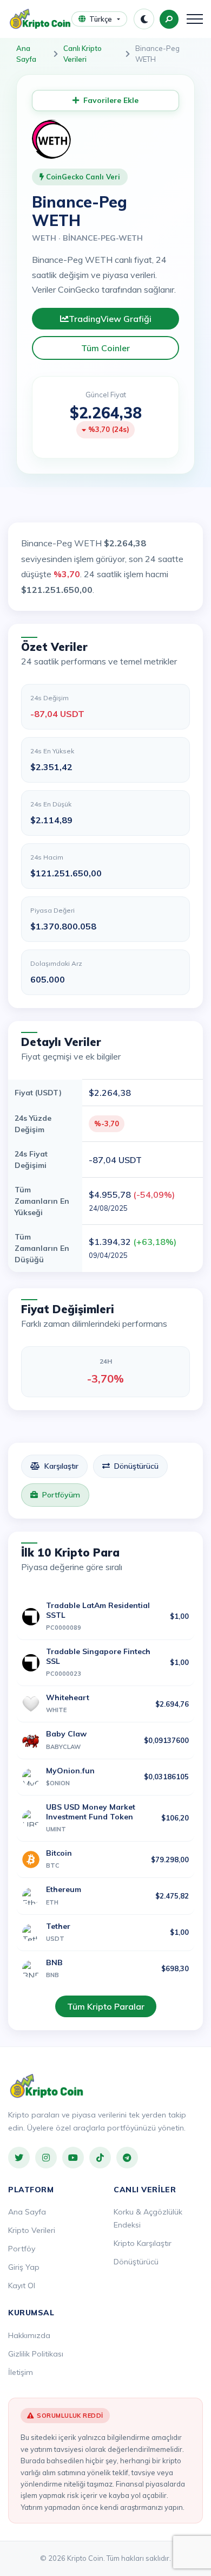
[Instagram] (46, 2158)
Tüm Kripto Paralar (106, 2006)
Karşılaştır (61, 1466)
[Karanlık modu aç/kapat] (144, 19)
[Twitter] (19, 2158)
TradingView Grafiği (110, 319)
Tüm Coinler (105, 348)
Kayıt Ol (22, 2286)
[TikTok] (100, 2158)
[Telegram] (127, 2158)
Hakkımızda (29, 2335)
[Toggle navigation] (195, 19)
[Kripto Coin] (47, 2086)
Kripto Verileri (32, 2230)
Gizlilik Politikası (36, 2354)
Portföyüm (61, 1495)
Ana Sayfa (26, 54)
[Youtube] (73, 2158)
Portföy (22, 2249)
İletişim (21, 2372)
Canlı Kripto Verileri (83, 54)
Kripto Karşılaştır (143, 2243)
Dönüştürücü (136, 1466)
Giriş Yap (24, 2267)
